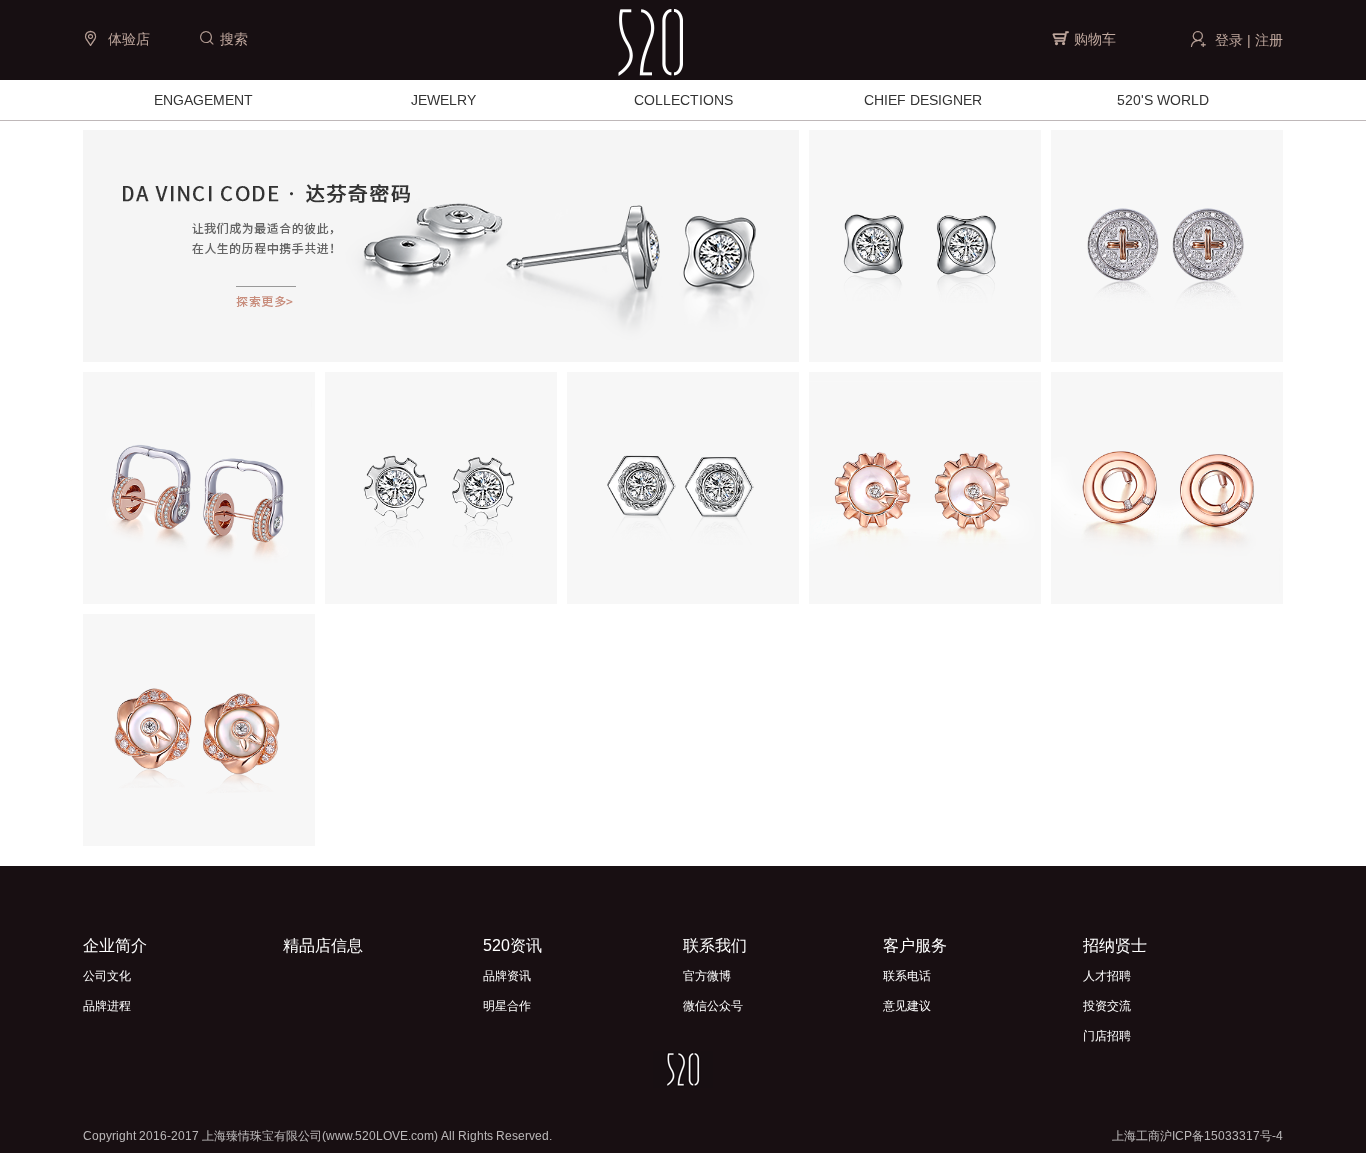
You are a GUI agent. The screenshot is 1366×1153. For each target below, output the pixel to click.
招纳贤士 (1115, 945)
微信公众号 (713, 1006)
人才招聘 (1107, 976)
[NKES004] (1167, 244)
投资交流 (1107, 1006)
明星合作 (507, 1006)
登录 (1229, 40)
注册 (1269, 40)
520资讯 (512, 945)
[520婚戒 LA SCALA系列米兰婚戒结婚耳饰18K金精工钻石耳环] (199, 486)
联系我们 (715, 945)
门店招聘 (1107, 1036)
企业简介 (115, 945)
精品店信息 (323, 945)
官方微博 (707, 976)
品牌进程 (107, 1006)
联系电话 (907, 976)
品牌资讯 (507, 976)
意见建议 (907, 1006)
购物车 (1095, 39)
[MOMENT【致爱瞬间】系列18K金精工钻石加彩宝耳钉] (925, 486)
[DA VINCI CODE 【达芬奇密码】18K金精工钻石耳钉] (925, 244)
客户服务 (915, 945)
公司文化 (107, 976)
